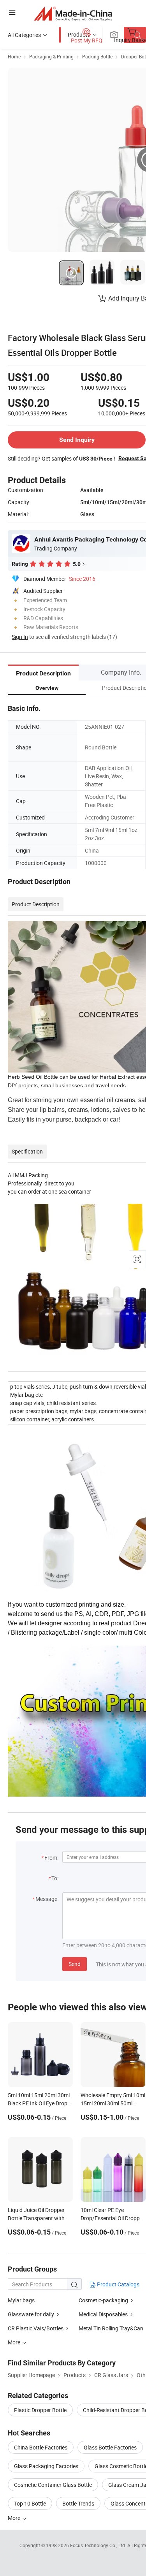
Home (14, 56)
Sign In (20, 637)
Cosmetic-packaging (103, 2300)
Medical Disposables (103, 2314)
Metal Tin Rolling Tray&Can (111, 2328)
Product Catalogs (118, 2284)
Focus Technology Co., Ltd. (99, 2545)
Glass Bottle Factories (110, 2447)
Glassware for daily (31, 2314)
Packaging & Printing (51, 56)
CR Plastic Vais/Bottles (36, 2328)
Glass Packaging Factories (46, 2466)
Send (75, 1964)
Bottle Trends (78, 2503)
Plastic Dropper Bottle (40, 2410)
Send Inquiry (77, 440)
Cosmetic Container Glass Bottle (53, 2485)
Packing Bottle (97, 56)
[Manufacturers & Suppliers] (73, 13)
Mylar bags (21, 2300)
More (15, 2518)
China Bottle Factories (41, 2447)
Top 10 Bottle (30, 2503)
